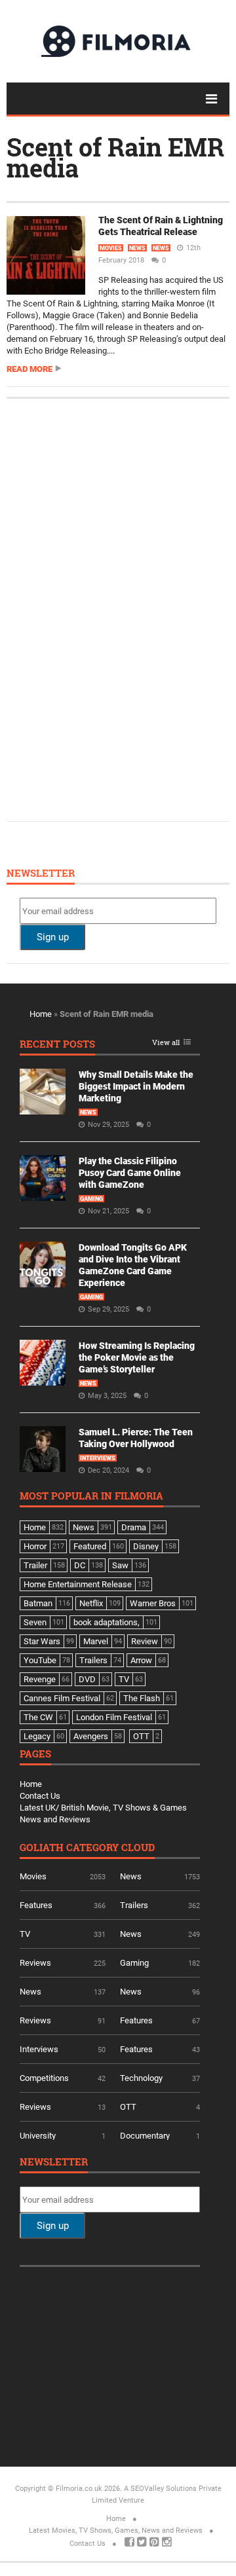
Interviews (98, 1458)
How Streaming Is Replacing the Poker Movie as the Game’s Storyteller (137, 1357)
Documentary (145, 2136)
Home (41, 1014)
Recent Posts (57, 1045)
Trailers (134, 1905)
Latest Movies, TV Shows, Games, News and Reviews (116, 2530)
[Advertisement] (118, 608)
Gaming (91, 1199)
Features (36, 1905)
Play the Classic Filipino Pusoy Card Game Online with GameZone (130, 1173)
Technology (141, 2078)
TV (25, 1934)
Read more (29, 369)
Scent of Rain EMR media (115, 157)
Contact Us (40, 1796)
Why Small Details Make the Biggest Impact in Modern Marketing (136, 1086)
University (38, 2136)
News (137, 248)
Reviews (35, 1963)
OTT (128, 2107)
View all (166, 1043)
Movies (111, 248)
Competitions (44, 2078)
